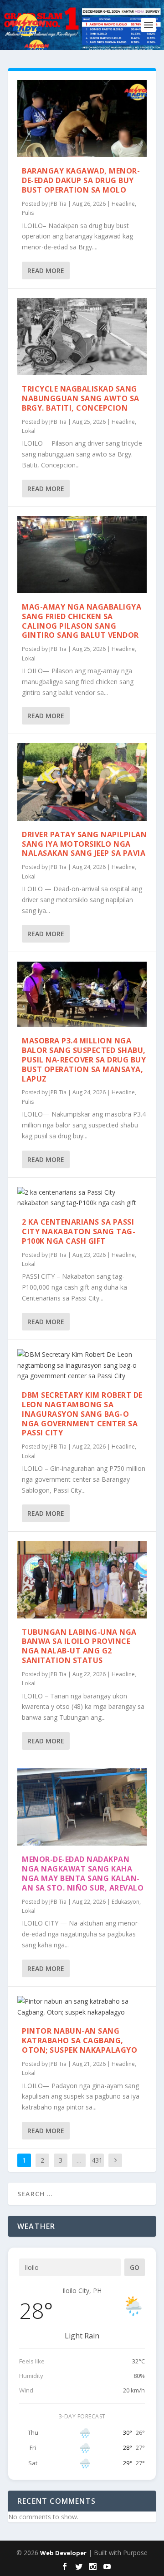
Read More (46, 271)
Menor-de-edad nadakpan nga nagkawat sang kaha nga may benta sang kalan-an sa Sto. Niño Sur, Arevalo (83, 1873)
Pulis (28, 213)
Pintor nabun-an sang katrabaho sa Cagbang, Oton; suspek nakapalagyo (79, 2040)
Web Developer (63, 2553)
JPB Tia (58, 204)
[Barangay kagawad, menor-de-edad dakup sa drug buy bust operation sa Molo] (82, 119)
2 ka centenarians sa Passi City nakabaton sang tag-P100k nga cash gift (79, 1231)
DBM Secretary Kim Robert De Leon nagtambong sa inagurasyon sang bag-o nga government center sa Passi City (82, 1414)
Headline (123, 204)
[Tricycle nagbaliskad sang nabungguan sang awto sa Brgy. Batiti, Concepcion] (82, 337)
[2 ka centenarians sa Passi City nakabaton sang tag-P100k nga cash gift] (82, 1198)
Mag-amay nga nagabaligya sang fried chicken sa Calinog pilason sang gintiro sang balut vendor (82, 621)
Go (135, 2267)
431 (97, 2160)
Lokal (29, 431)
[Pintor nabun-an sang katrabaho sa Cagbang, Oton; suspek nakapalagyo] (82, 2007)
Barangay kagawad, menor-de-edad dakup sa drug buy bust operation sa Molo (81, 180)
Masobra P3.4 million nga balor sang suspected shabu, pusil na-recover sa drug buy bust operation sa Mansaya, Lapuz (84, 1060)
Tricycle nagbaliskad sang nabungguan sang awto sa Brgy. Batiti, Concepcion (81, 398)
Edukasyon (126, 1902)
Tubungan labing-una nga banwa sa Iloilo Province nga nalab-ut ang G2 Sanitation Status (79, 1646)
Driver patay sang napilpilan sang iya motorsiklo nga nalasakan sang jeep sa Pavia (84, 844)
